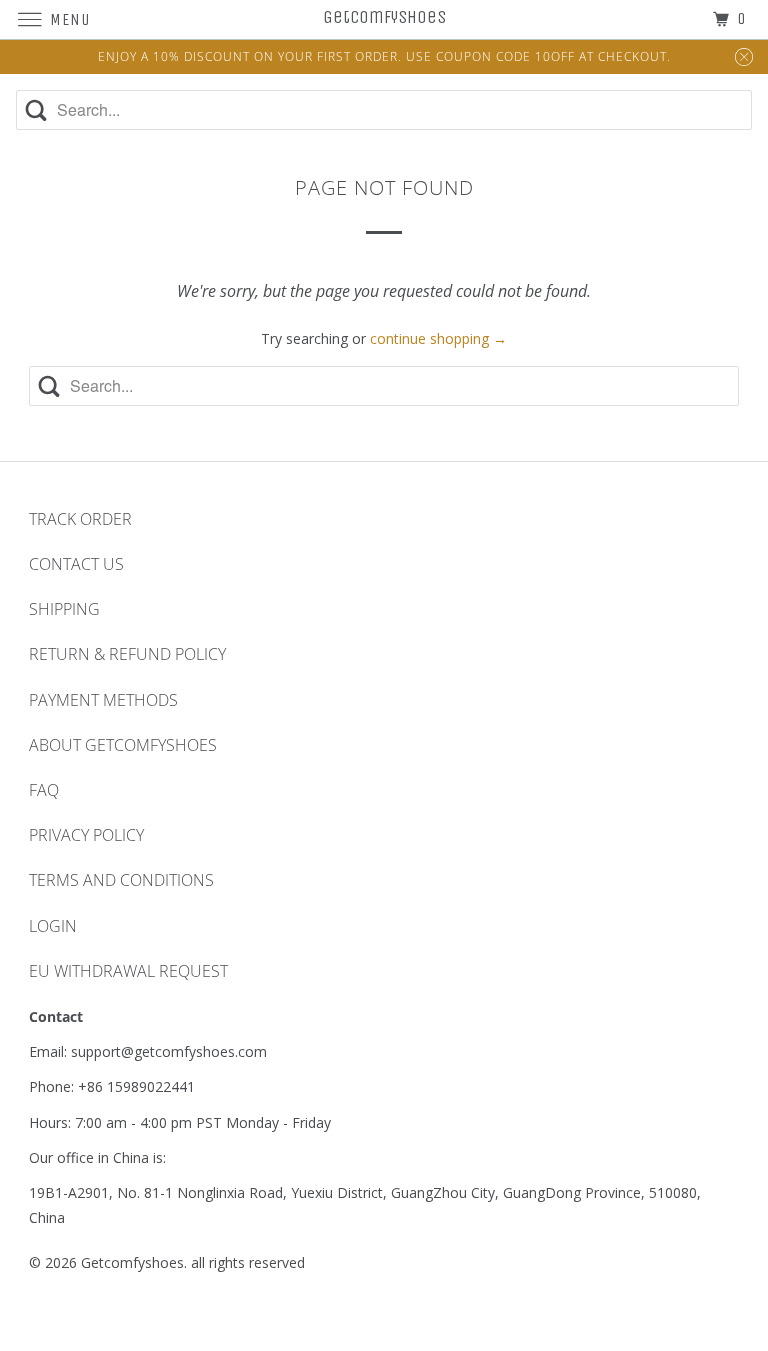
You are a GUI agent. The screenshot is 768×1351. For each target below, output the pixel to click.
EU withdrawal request (128, 971)
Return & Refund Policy (127, 654)
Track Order (80, 519)
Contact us (76, 564)
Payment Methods (103, 700)
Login (53, 926)
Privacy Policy (86, 835)
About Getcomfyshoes (123, 745)
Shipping (64, 609)
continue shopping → (438, 338)
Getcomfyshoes (132, 1262)
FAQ (44, 790)
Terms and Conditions (121, 880)
